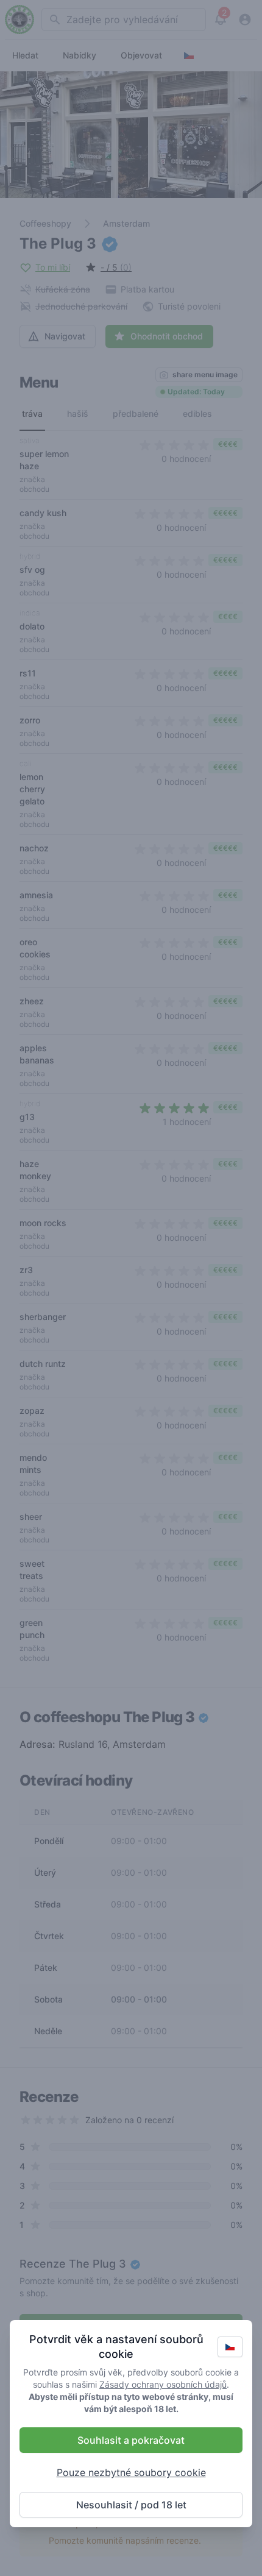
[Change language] (230, 2347)
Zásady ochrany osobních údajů (163, 2384)
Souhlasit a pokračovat (131, 2440)
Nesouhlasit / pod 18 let (131, 2505)
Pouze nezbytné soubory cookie (131, 2472)
